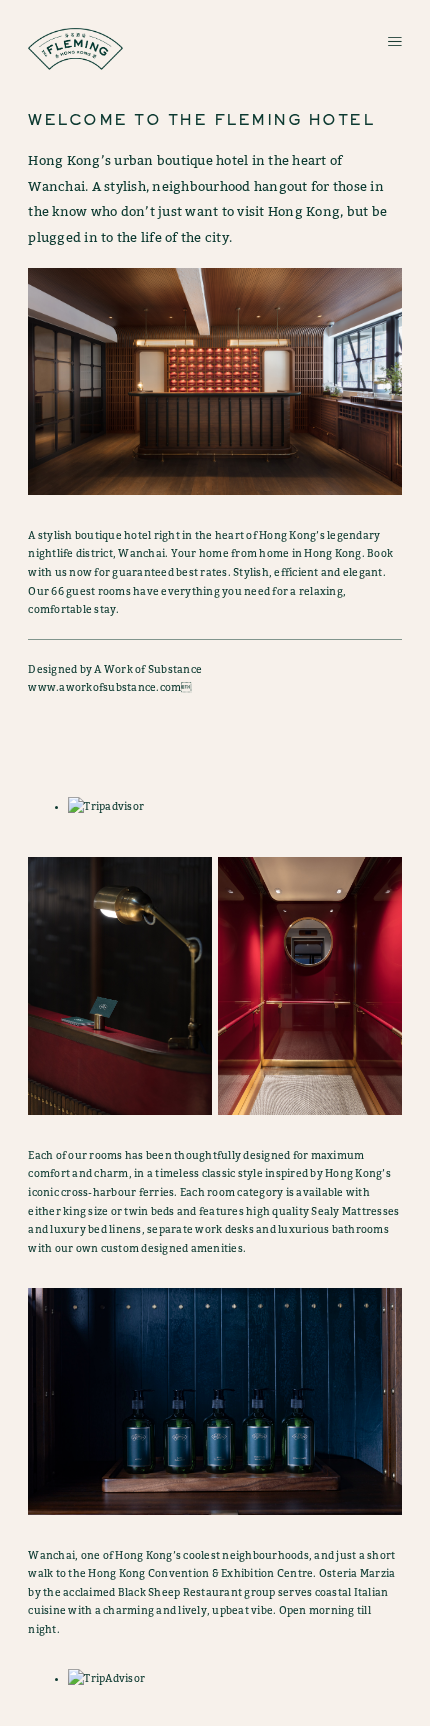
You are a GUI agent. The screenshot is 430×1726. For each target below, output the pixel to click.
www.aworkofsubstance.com (104, 687)
